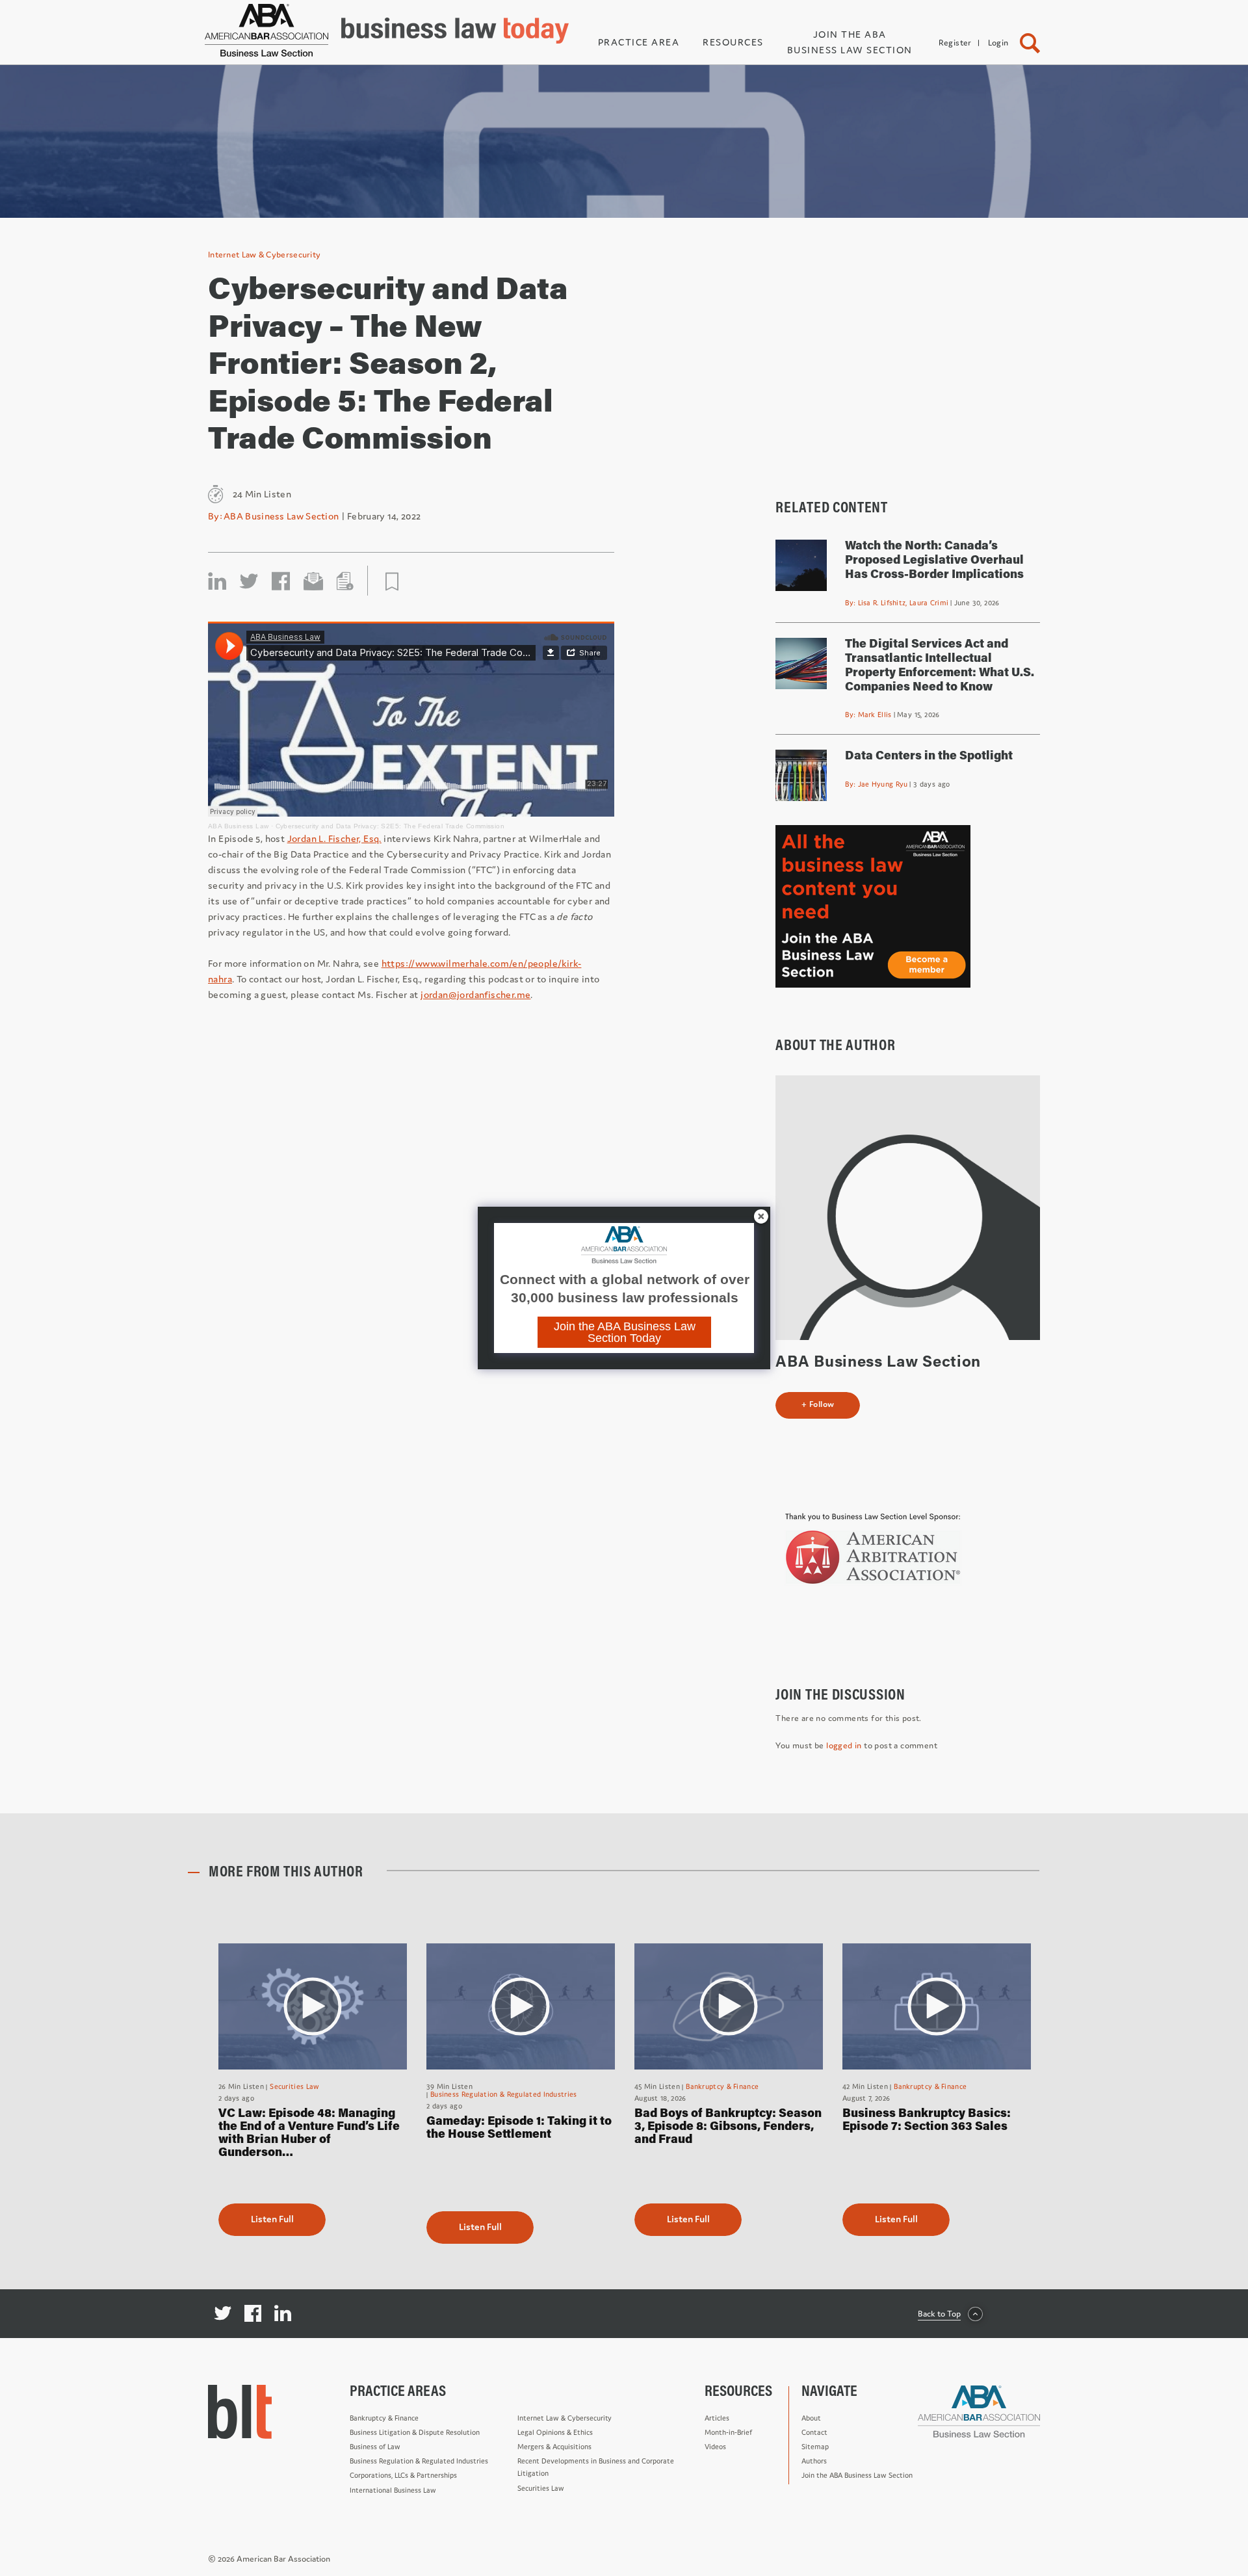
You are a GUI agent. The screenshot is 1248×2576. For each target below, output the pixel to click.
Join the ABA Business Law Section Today (625, 1332)
